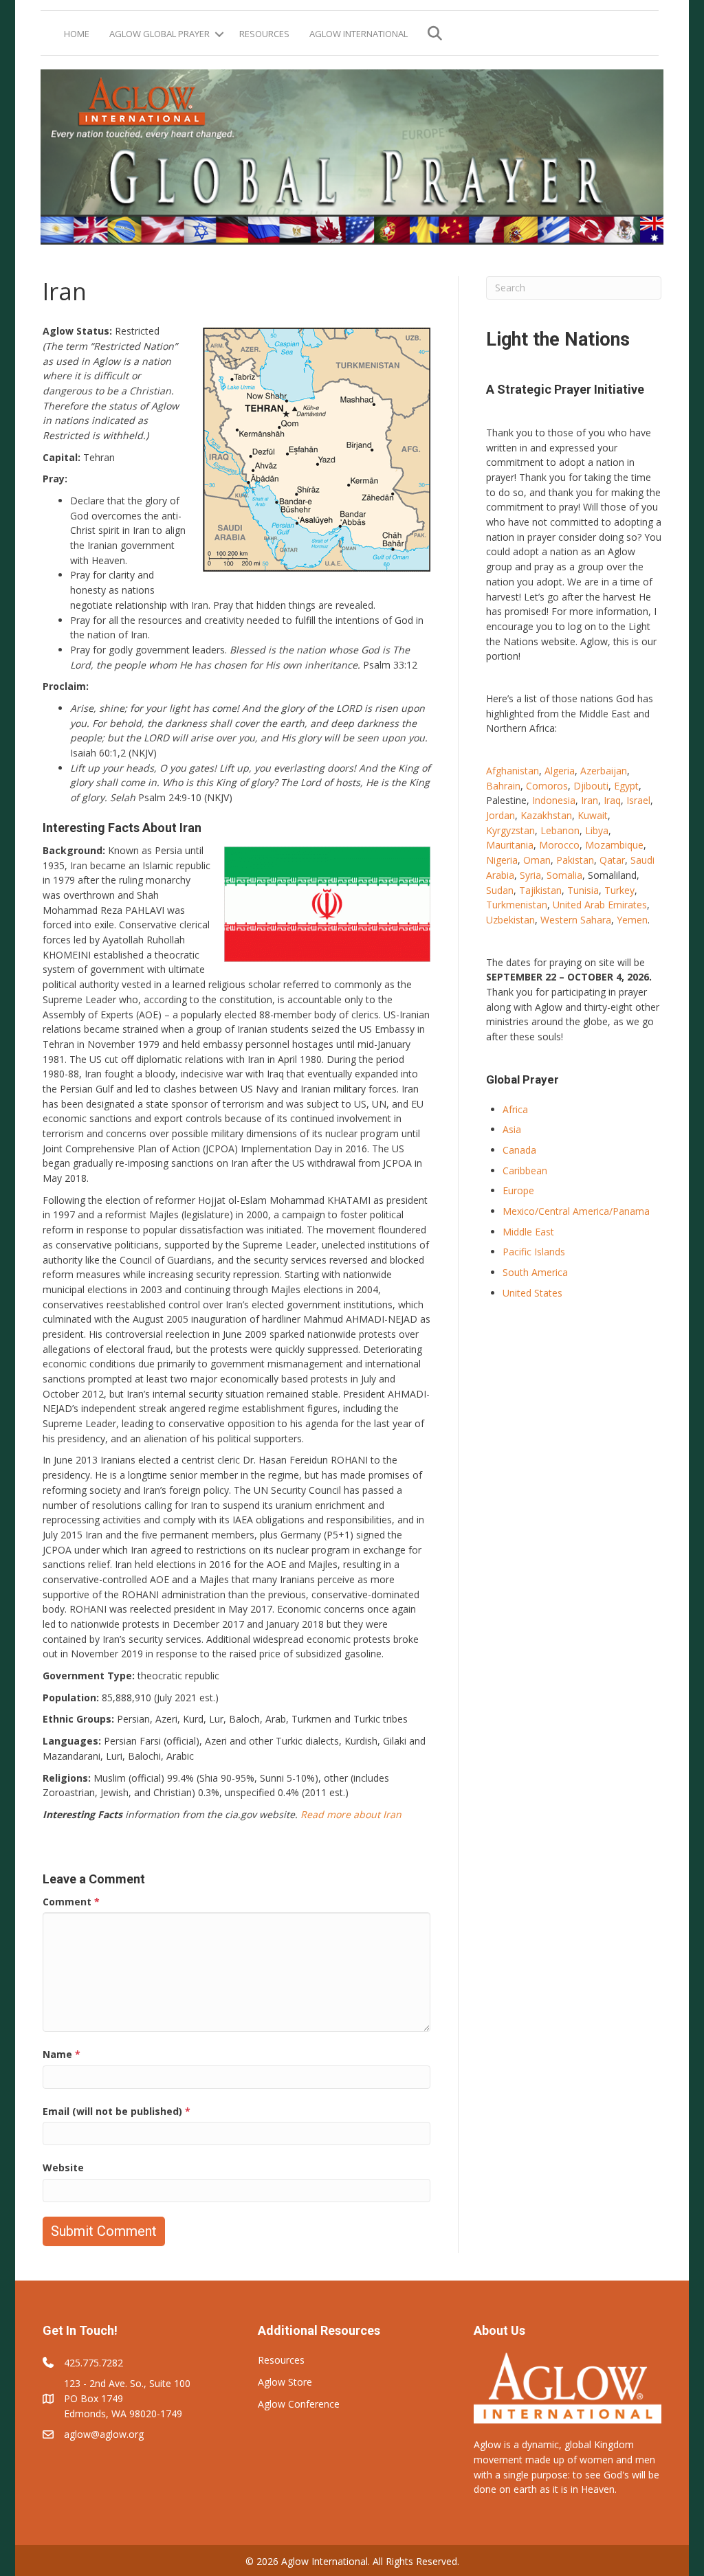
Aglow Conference (299, 2404)
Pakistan (575, 860)
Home (77, 34)
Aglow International (359, 34)
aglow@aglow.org (104, 2434)
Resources (264, 34)
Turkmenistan (517, 905)
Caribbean (525, 1171)
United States (532, 1293)
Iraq (612, 800)
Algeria (560, 771)
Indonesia (554, 800)
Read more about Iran (351, 1814)
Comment (71, 1902)
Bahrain (503, 786)
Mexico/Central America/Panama (576, 1211)
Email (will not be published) (117, 2111)
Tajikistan (540, 890)
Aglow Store (285, 2382)
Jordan (500, 815)
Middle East (528, 1232)
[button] (219, 34)
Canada (519, 1150)
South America (535, 1272)
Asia (512, 1129)
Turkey (619, 890)
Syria (530, 875)
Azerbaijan (604, 771)
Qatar (612, 860)
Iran (590, 800)
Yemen (632, 920)
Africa (515, 1109)
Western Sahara (576, 920)
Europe (518, 1190)
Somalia (564, 875)
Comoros (547, 786)
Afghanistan (513, 771)
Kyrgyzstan (510, 830)
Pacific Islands (534, 1252)
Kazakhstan (546, 815)
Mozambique (614, 845)
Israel (638, 800)
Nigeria (502, 860)
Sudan (500, 890)
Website (63, 2168)
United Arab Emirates (600, 905)
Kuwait (593, 815)
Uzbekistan (510, 920)
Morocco (559, 845)
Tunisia (583, 890)
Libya (597, 830)
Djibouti (591, 786)
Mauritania (510, 845)
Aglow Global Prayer (159, 34)
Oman (537, 860)
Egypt (626, 786)
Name (62, 2054)
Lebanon (560, 830)
